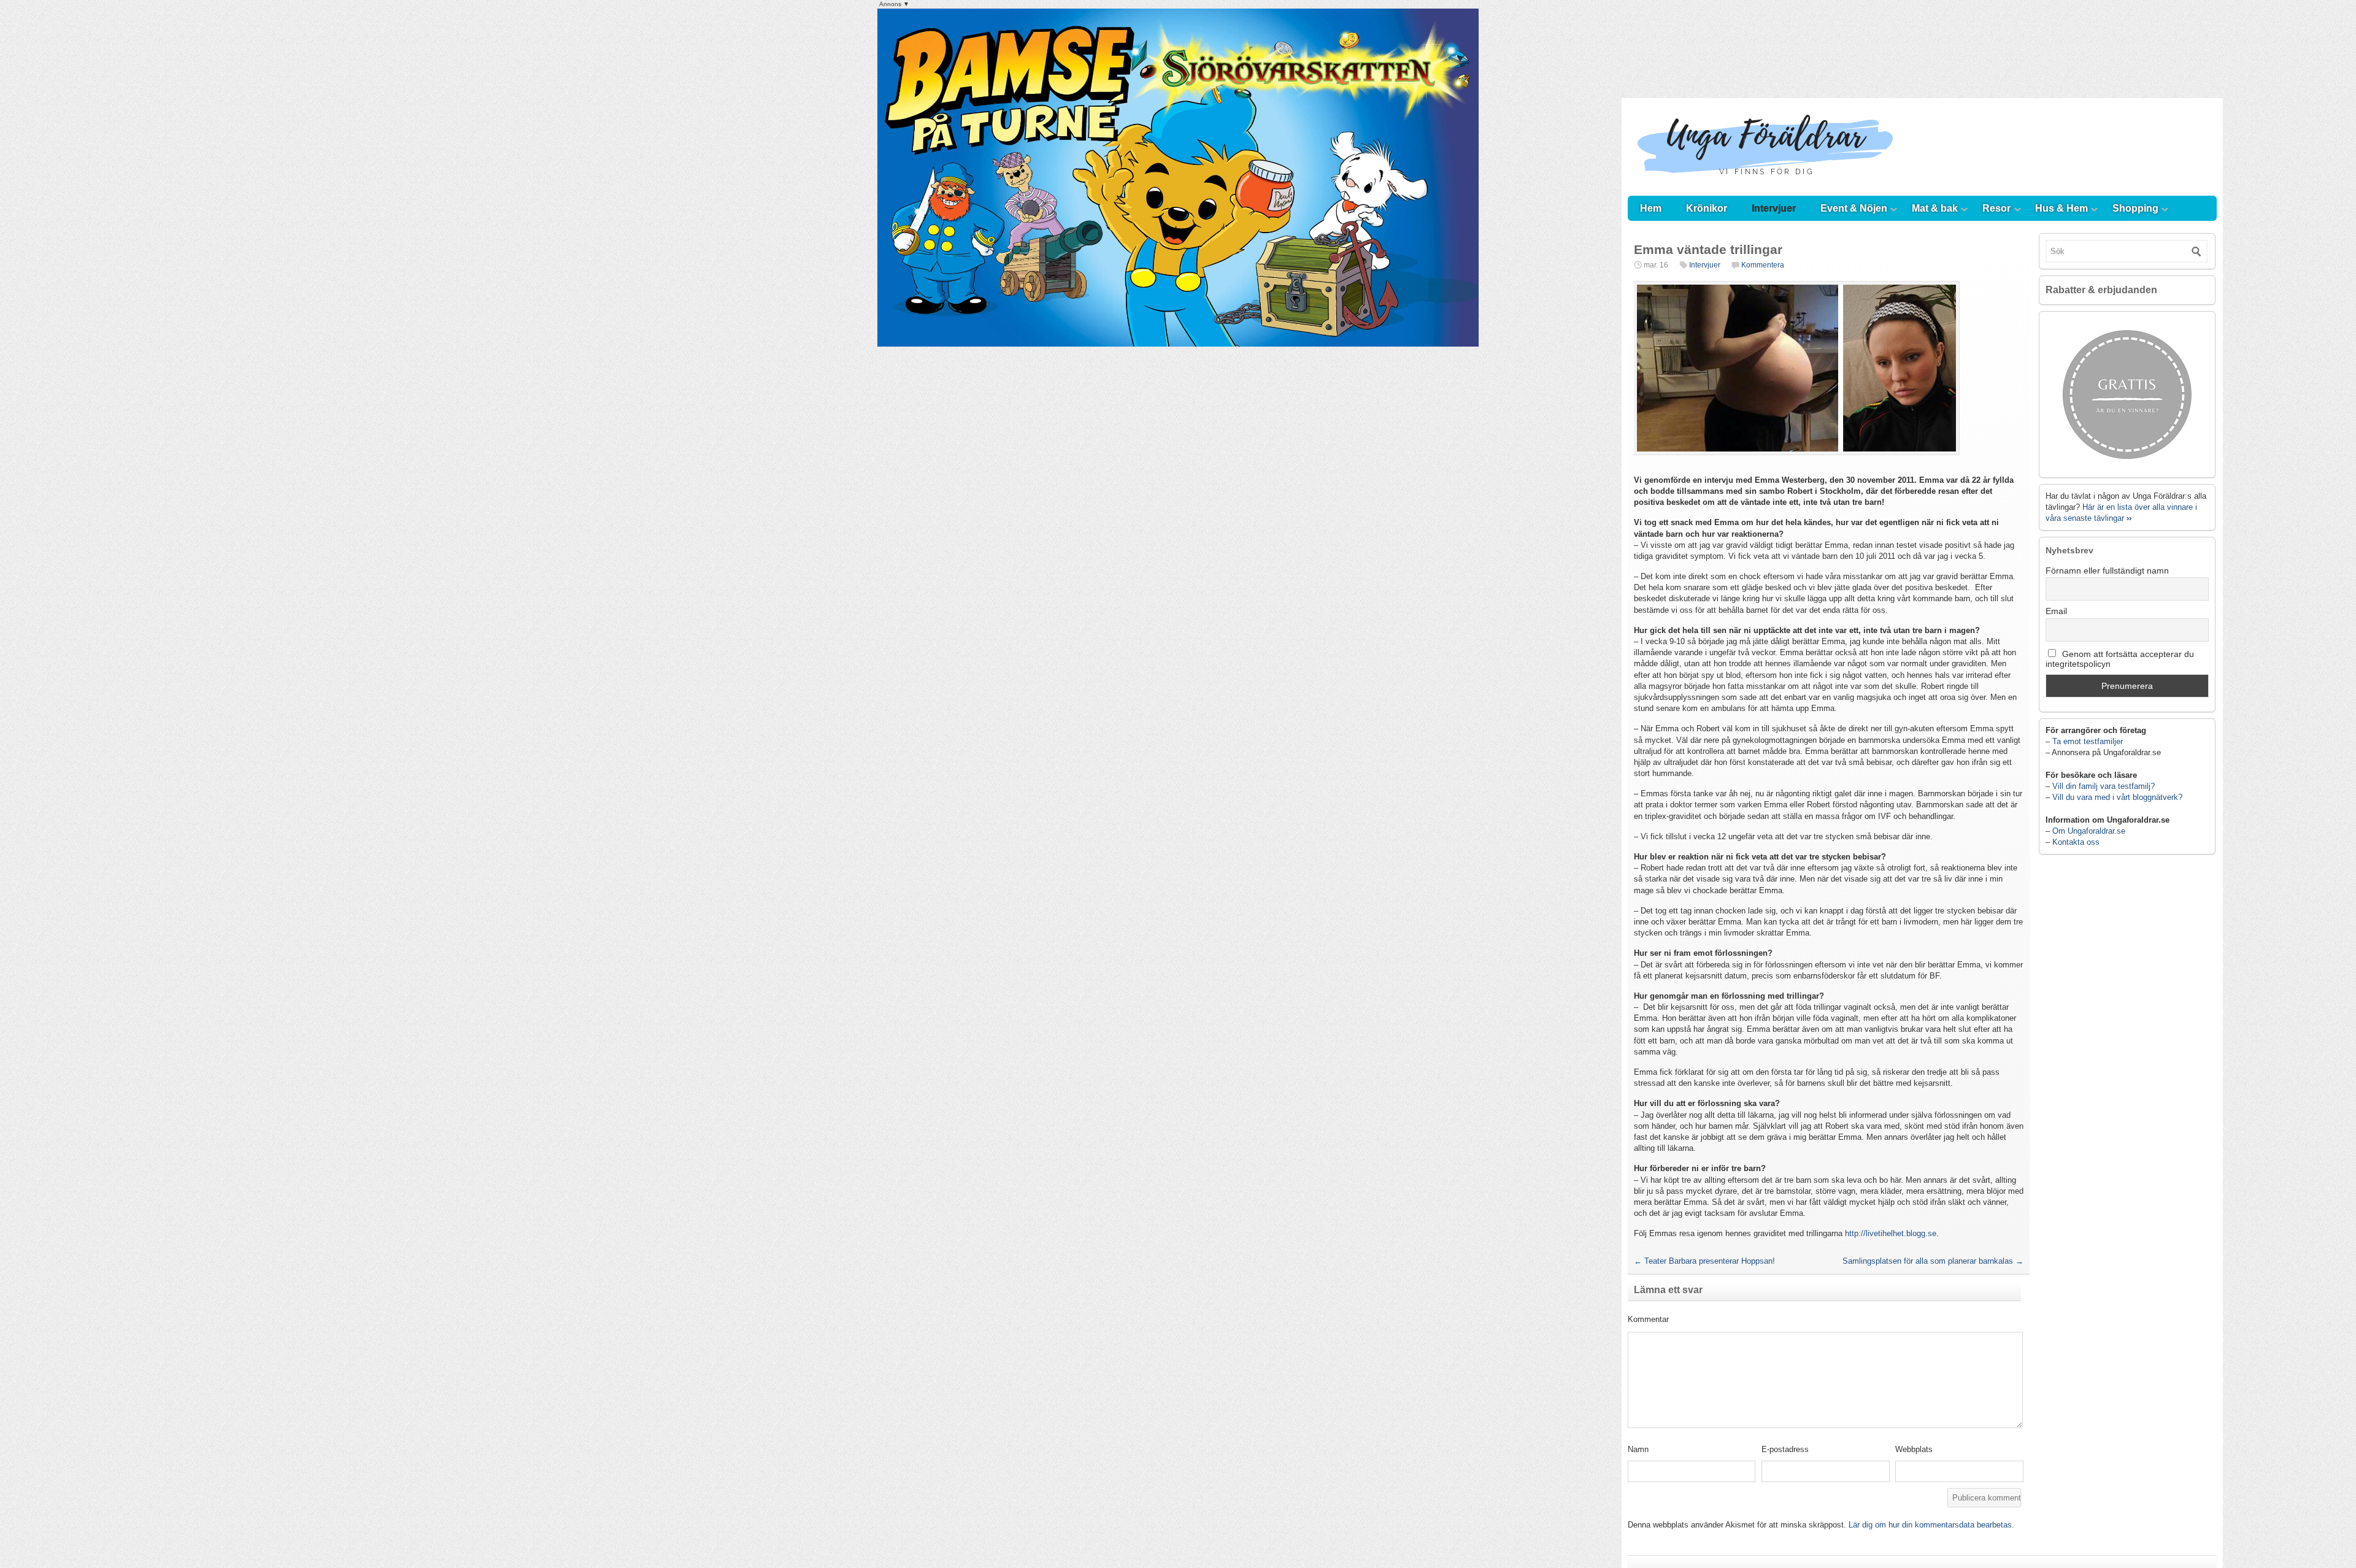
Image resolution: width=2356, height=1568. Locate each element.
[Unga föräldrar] (1765, 184)
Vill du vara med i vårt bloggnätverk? (2117, 797)
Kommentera (1763, 265)
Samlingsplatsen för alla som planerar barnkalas (1933, 1261)
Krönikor (1707, 208)
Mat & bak (1935, 208)
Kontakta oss (2076, 842)
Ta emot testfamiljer (2088, 741)
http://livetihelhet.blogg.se (1891, 1233)
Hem (1651, 208)
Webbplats (1914, 1449)
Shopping (2135, 208)
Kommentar (1648, 1319)
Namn (1638, 1449)
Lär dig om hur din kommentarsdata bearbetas (1930, 1525)
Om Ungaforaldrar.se (2089, 831)
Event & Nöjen (1854, 208)
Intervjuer (1774, 208)
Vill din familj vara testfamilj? (2104, 786)
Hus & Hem (2061, 208)
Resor (1996, 208)
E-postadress (1785, 1449)
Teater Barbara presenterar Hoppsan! (1704, 1261)
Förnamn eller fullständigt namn (2107, 571)
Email (2056, 611)
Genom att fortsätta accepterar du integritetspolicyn (2120, 659)
